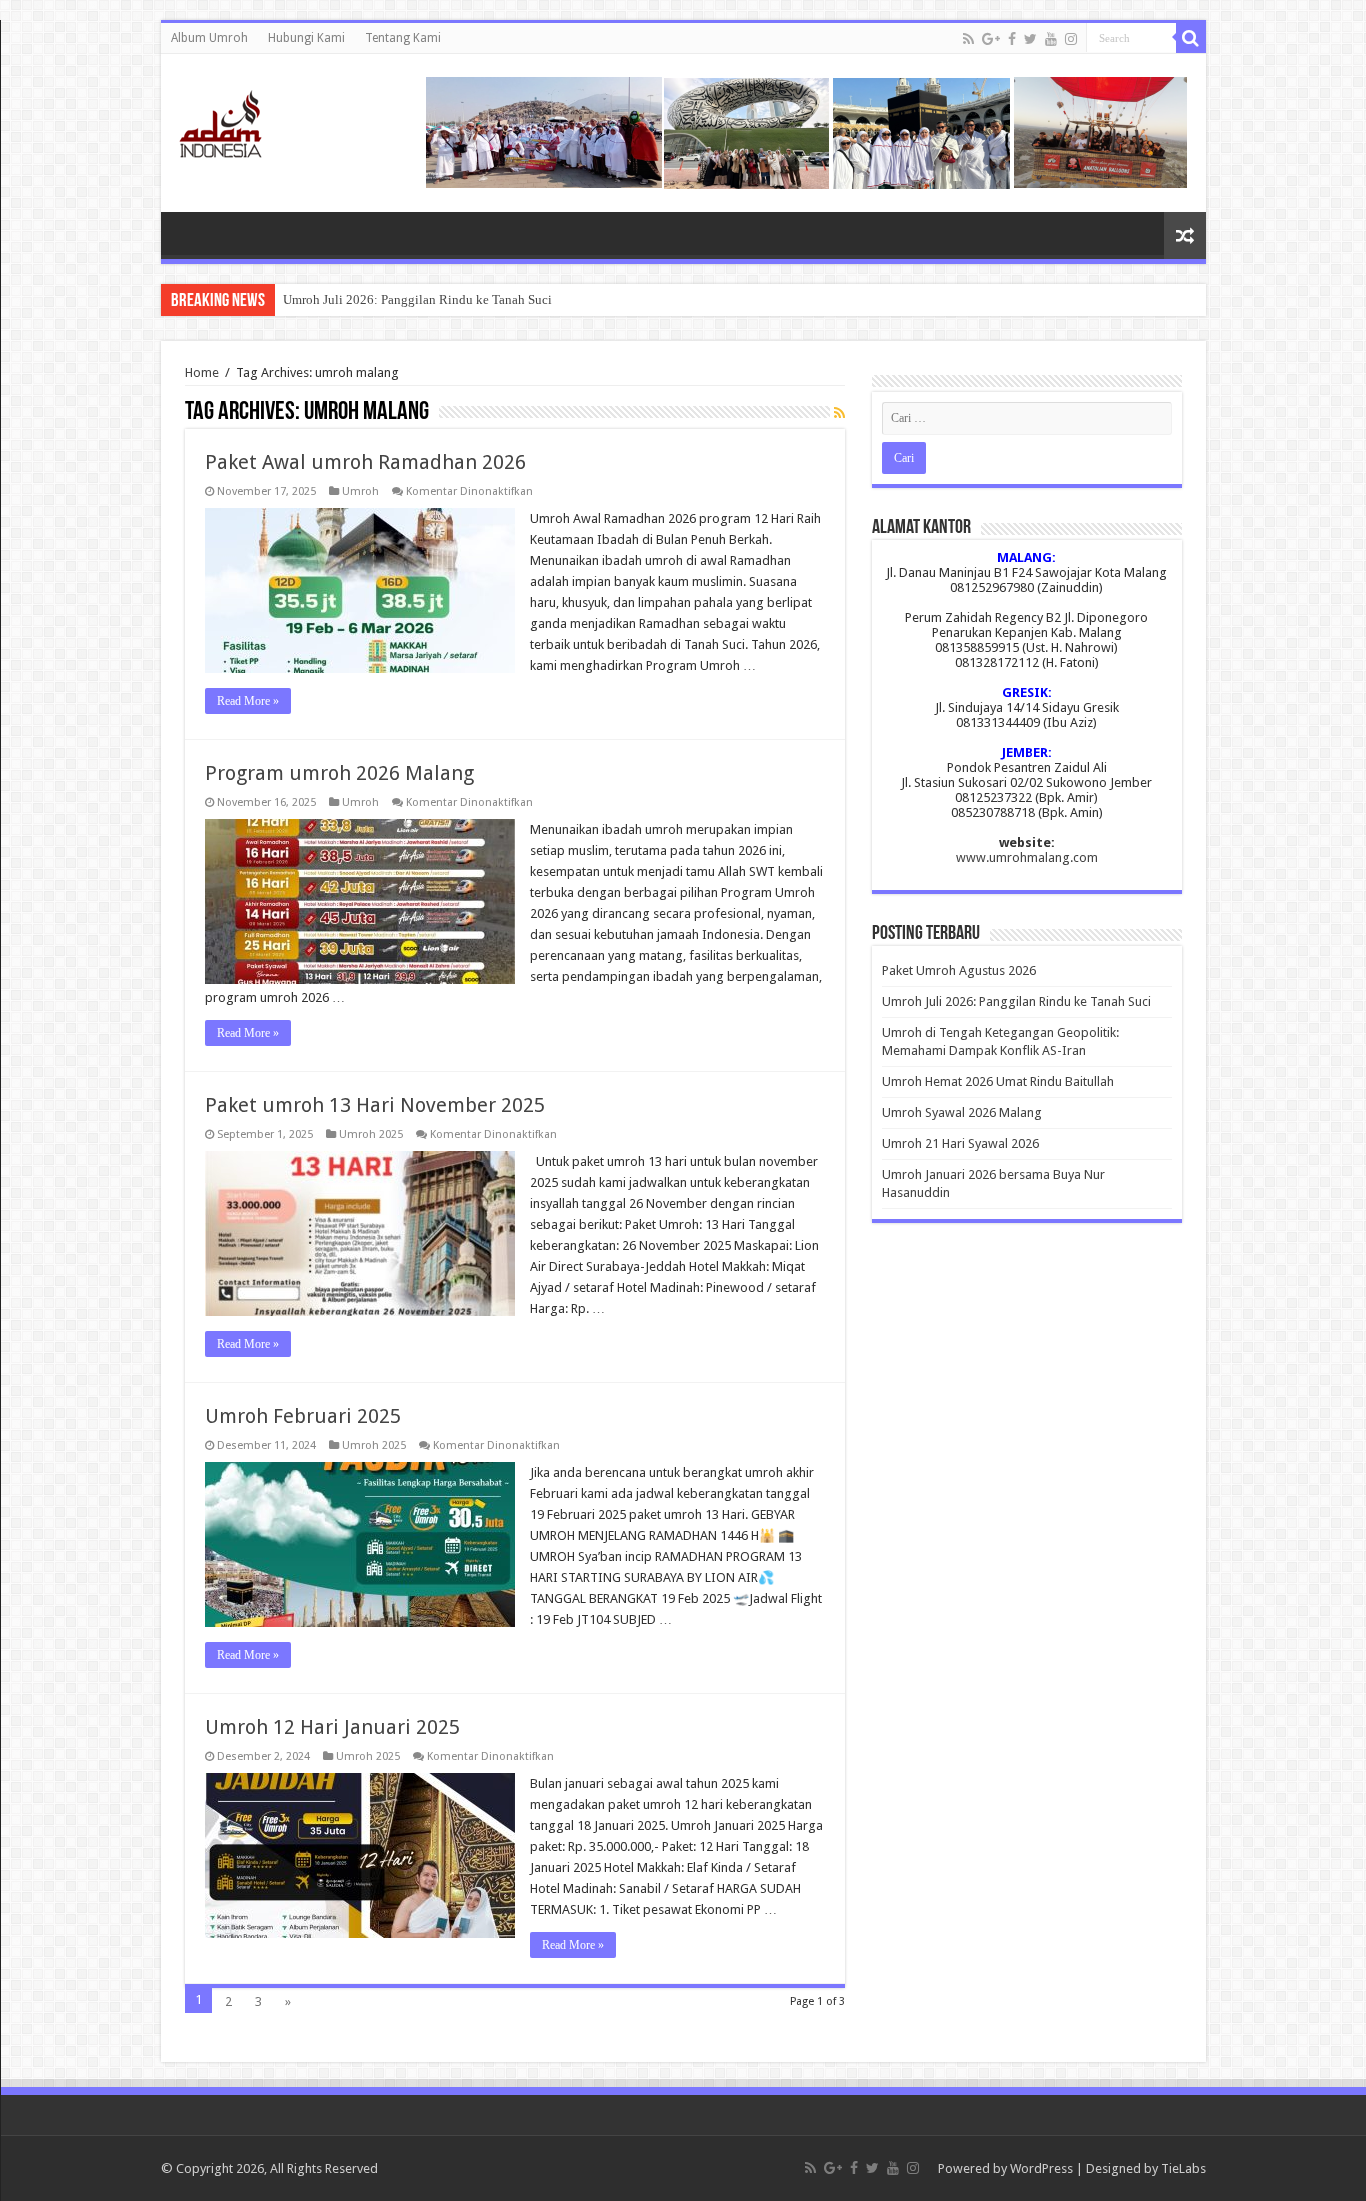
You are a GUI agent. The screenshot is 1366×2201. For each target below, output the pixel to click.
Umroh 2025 (371, 1134)
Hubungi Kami (306, 38)
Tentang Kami (403, 38)
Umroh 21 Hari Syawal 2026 (960, 1143)
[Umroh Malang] (245, 120)
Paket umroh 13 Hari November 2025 (375, 1105)
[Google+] (991, 39)
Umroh (360, 491)
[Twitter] (1030, 39)
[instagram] (1071, 39)
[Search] (1191, 38)
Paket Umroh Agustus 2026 (959, 970)
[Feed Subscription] (839, 413)
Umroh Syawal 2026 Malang (962, 1112)
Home (202, 372)
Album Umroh (209, 38)
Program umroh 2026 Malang (339, 773)
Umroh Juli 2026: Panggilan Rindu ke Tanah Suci (417, 299)
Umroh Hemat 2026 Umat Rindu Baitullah (998, 1081)
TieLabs (1183, 2168)
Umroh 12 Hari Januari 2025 (332, 1727)
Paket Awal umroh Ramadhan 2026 (365, 462)
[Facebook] (1012, 39)
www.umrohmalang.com (1027, 857)
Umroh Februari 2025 (303, 1416)
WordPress (1041, 2168)
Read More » (248, 701)
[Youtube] (1051, 39)
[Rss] (968, 39)
